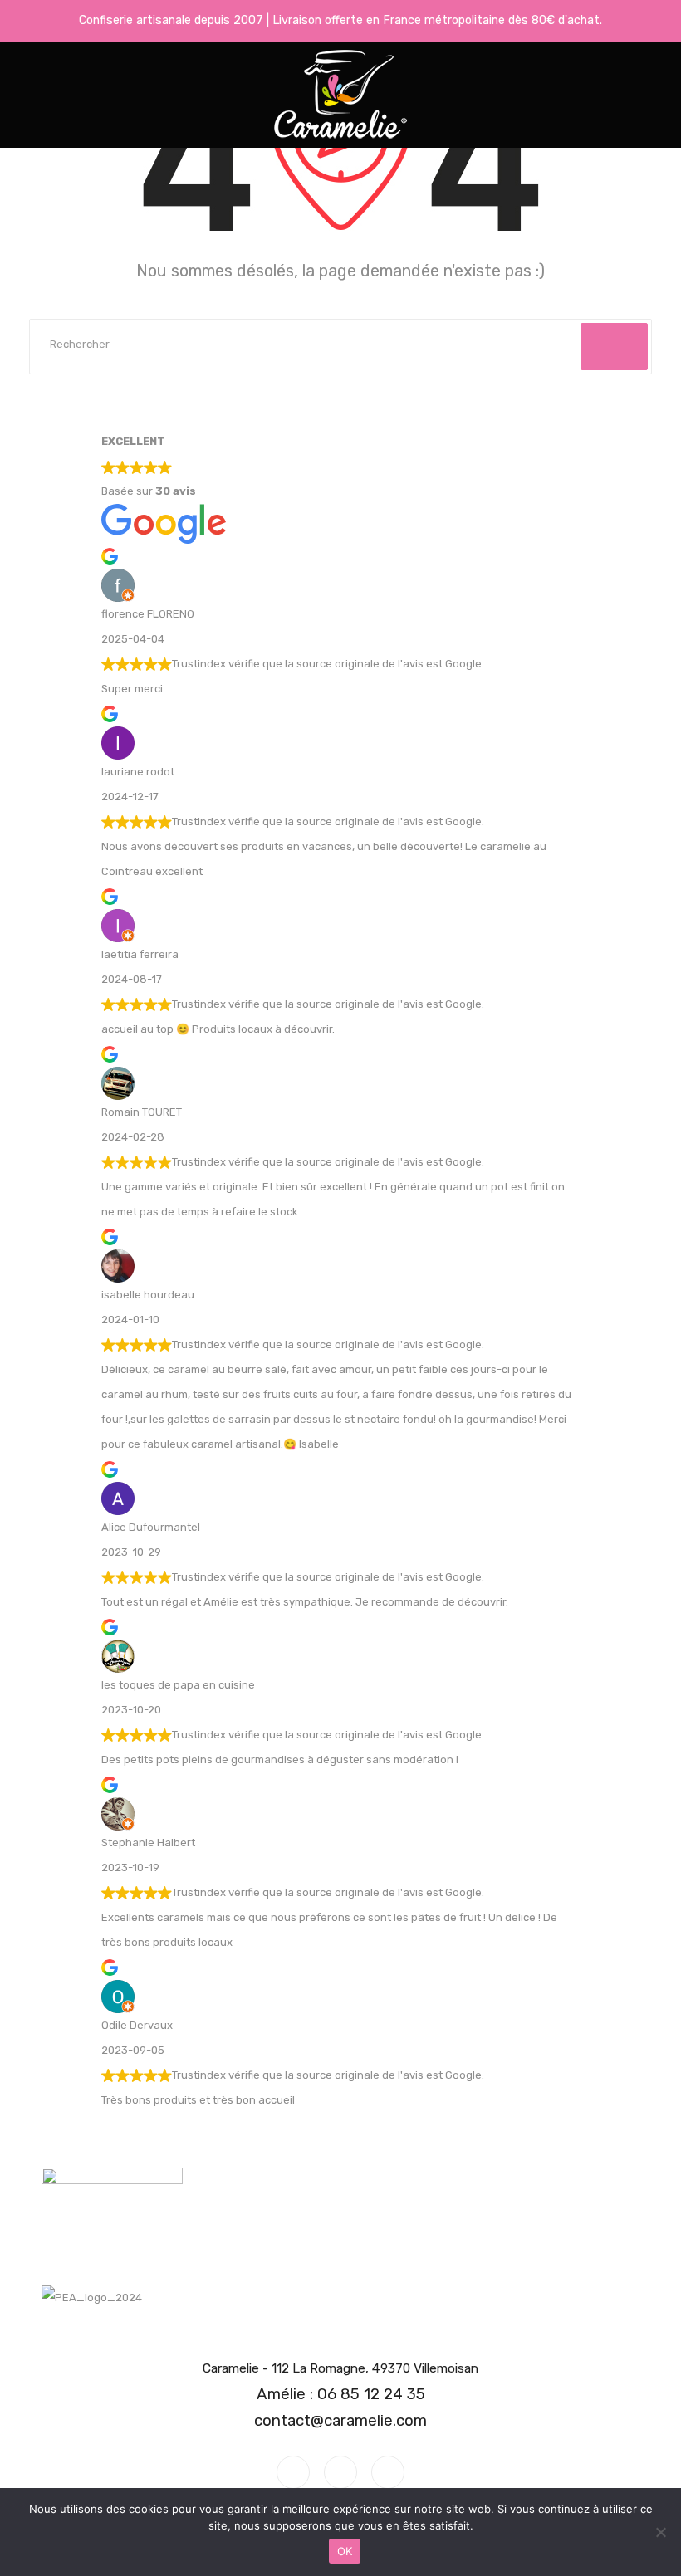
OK (345, 2551)
